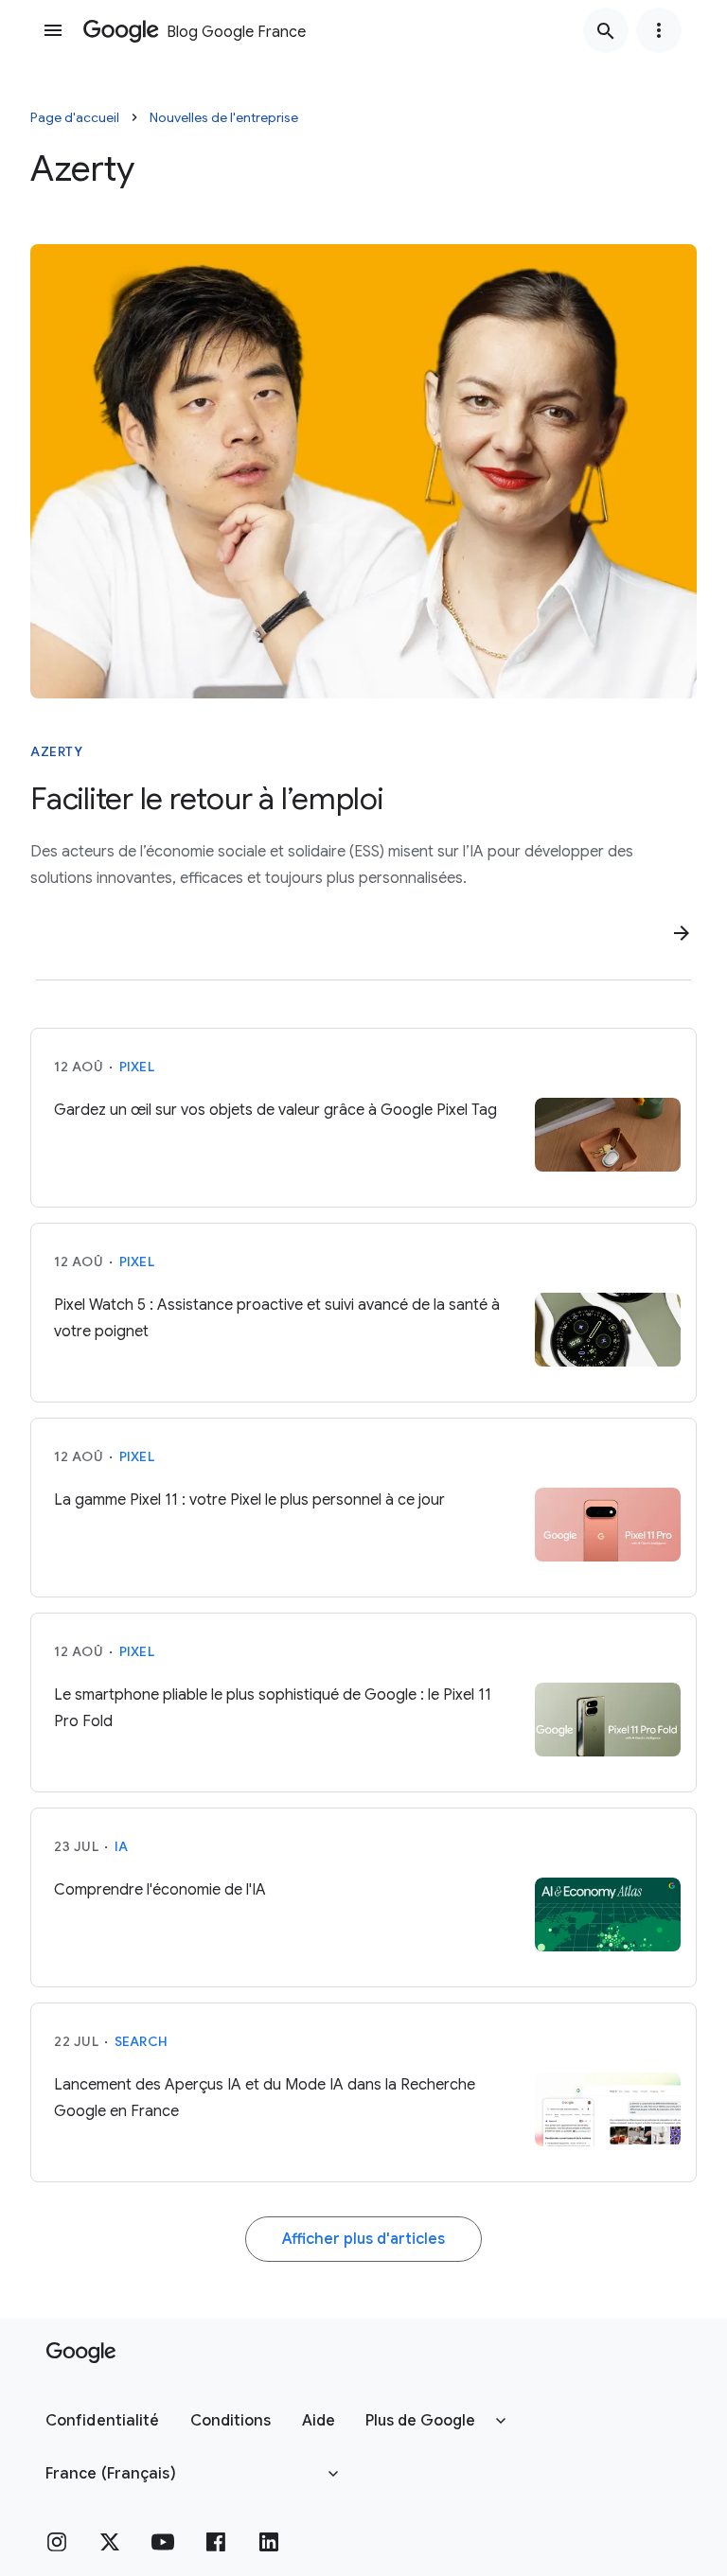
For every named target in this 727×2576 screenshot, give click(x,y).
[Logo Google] (81, 2353)
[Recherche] (606, 30)
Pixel (137, 1067)
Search (142, 2041)
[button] (103, 2421)
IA (122, 1846)
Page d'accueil (75, 117)
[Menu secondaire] (659, 30)
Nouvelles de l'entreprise (224, 117)
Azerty (56, 751)
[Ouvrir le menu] (53, 30)
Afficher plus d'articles (363, 2239)
